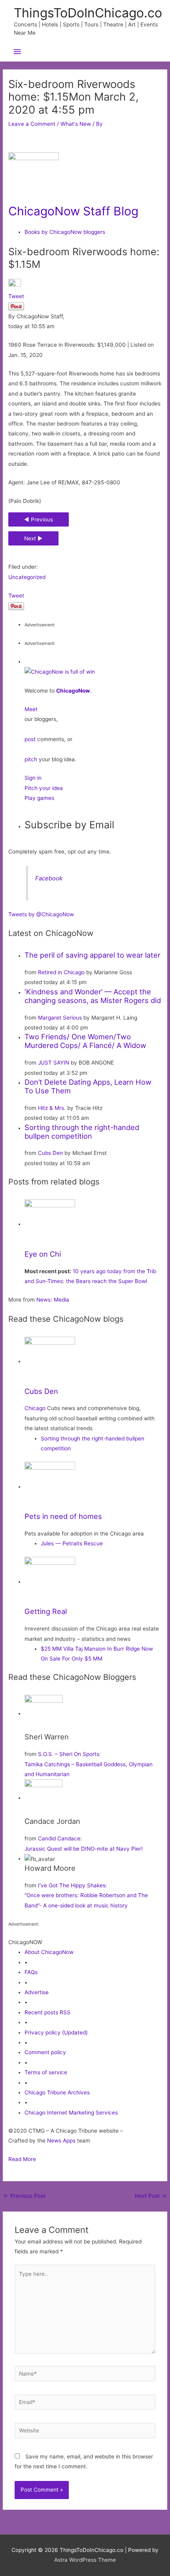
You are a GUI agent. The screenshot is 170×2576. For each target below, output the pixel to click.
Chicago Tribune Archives (57, 2092)
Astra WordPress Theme (85, 2560)
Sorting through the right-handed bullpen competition (82, 1132)
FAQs (31, 1972)
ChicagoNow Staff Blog (73, 211)
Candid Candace (59, 1838)
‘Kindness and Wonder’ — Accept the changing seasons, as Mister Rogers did (93, 996)
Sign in (33, 778)
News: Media (53, 1300)
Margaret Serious (60, 1018)
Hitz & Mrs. (52, 1108)
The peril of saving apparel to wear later (93, 955)
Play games (39, 798)
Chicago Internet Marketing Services (71, 2113)
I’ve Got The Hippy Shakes (72, 1885)
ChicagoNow (73, 691)
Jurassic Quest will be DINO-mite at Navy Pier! (84, 1849)
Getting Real (46, 1611)
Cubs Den (50, 1153)
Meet (31, 709)
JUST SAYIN (54, 1063)
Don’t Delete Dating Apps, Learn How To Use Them (88, 1086)
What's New (76, 124)
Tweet (16, 296)
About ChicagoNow (49, 1952)
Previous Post (25, 2196)
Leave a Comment (32, 124)
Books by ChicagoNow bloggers (65, 232)
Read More (22, 2159)
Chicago (35, 1408)
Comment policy (45, 2052)
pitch (31, 759)
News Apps (61, 2141)
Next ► (33, 538)
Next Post (151, 2196)
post (30, 739)
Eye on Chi (43, 1254)
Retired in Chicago (61, 972)
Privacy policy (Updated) (56, 2032)
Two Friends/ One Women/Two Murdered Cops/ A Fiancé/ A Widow (85, 1041)
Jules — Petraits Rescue (72, 1543)
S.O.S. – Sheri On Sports (69, 1754)
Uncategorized (27, 577)
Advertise (37, 1992)
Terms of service (46, 2072)
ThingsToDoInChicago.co (88, 13)
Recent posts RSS (47, 2012)
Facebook (49, 878)
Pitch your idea (44, 788)
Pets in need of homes (63, 1516)
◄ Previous (39, 519)
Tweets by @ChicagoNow (41, 914)
